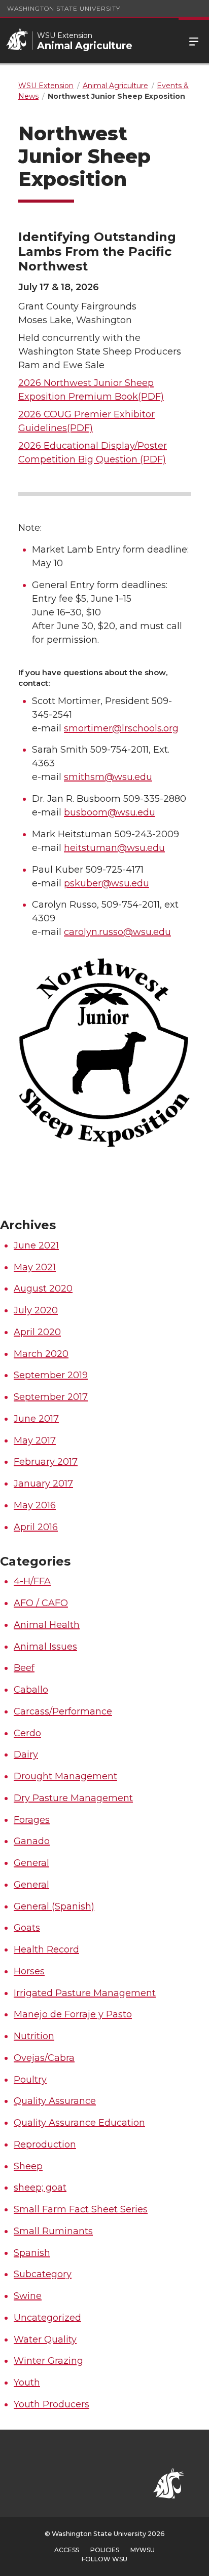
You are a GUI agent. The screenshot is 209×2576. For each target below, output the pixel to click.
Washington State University (64, 8)
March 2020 (41, 1354)
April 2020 (37, 1332)
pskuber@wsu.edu (107, 883)
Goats (27, 1928)
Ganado (32, 1841)
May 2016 (35, 1505)
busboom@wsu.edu (110, 812)
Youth (27, 2383)
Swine (28, 2296)
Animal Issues (45, 1647)
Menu (194, 41)
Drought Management (65, 1776)
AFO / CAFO (41, 1603)
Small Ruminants (53, 2231)
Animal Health (47, 1625)
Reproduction (45, 2144)
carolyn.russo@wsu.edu (117, 932)
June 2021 (36, 1245)
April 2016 (36, 1527)
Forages (32, 1820)
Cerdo (27, 1733)
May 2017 (35, 1440)
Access (67, 2550)
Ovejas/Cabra (44, 2058)
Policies (105, 2550)
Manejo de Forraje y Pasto (73, 2014)
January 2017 (43, 1484)
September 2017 (51, 1397)
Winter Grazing (48, 2361)
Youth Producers (51, 2404)
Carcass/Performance (63, 1711)
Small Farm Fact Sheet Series (81, 2209)
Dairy (26, 1754)
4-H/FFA (32, 1581)
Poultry (30, 2080)
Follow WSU (104, 2559)
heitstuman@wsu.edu (114, 848)
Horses (29, 1971)
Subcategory (43, 2274)
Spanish (32, 2253)
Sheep (28, 2166)
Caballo (31, 1690)
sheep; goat (40, 2188)
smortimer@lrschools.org (121, 728)
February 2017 (46, 1462)
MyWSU (143, 2550)
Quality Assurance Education (79, 2123)
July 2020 (36, 1310)
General (31, 1863)
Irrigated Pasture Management (85, 1993)
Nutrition (34, 2036)
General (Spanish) (54, 1906)
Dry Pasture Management (73, 1798)
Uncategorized (47, 2318)
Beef (24, 1668)
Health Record (46, 1949)
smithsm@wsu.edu (108, 777)
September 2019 (51, 1375)
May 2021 (35, 1267)
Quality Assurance (55, 2101)
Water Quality (45, 2339)
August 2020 (43, 1289)
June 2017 (36, 1419)
